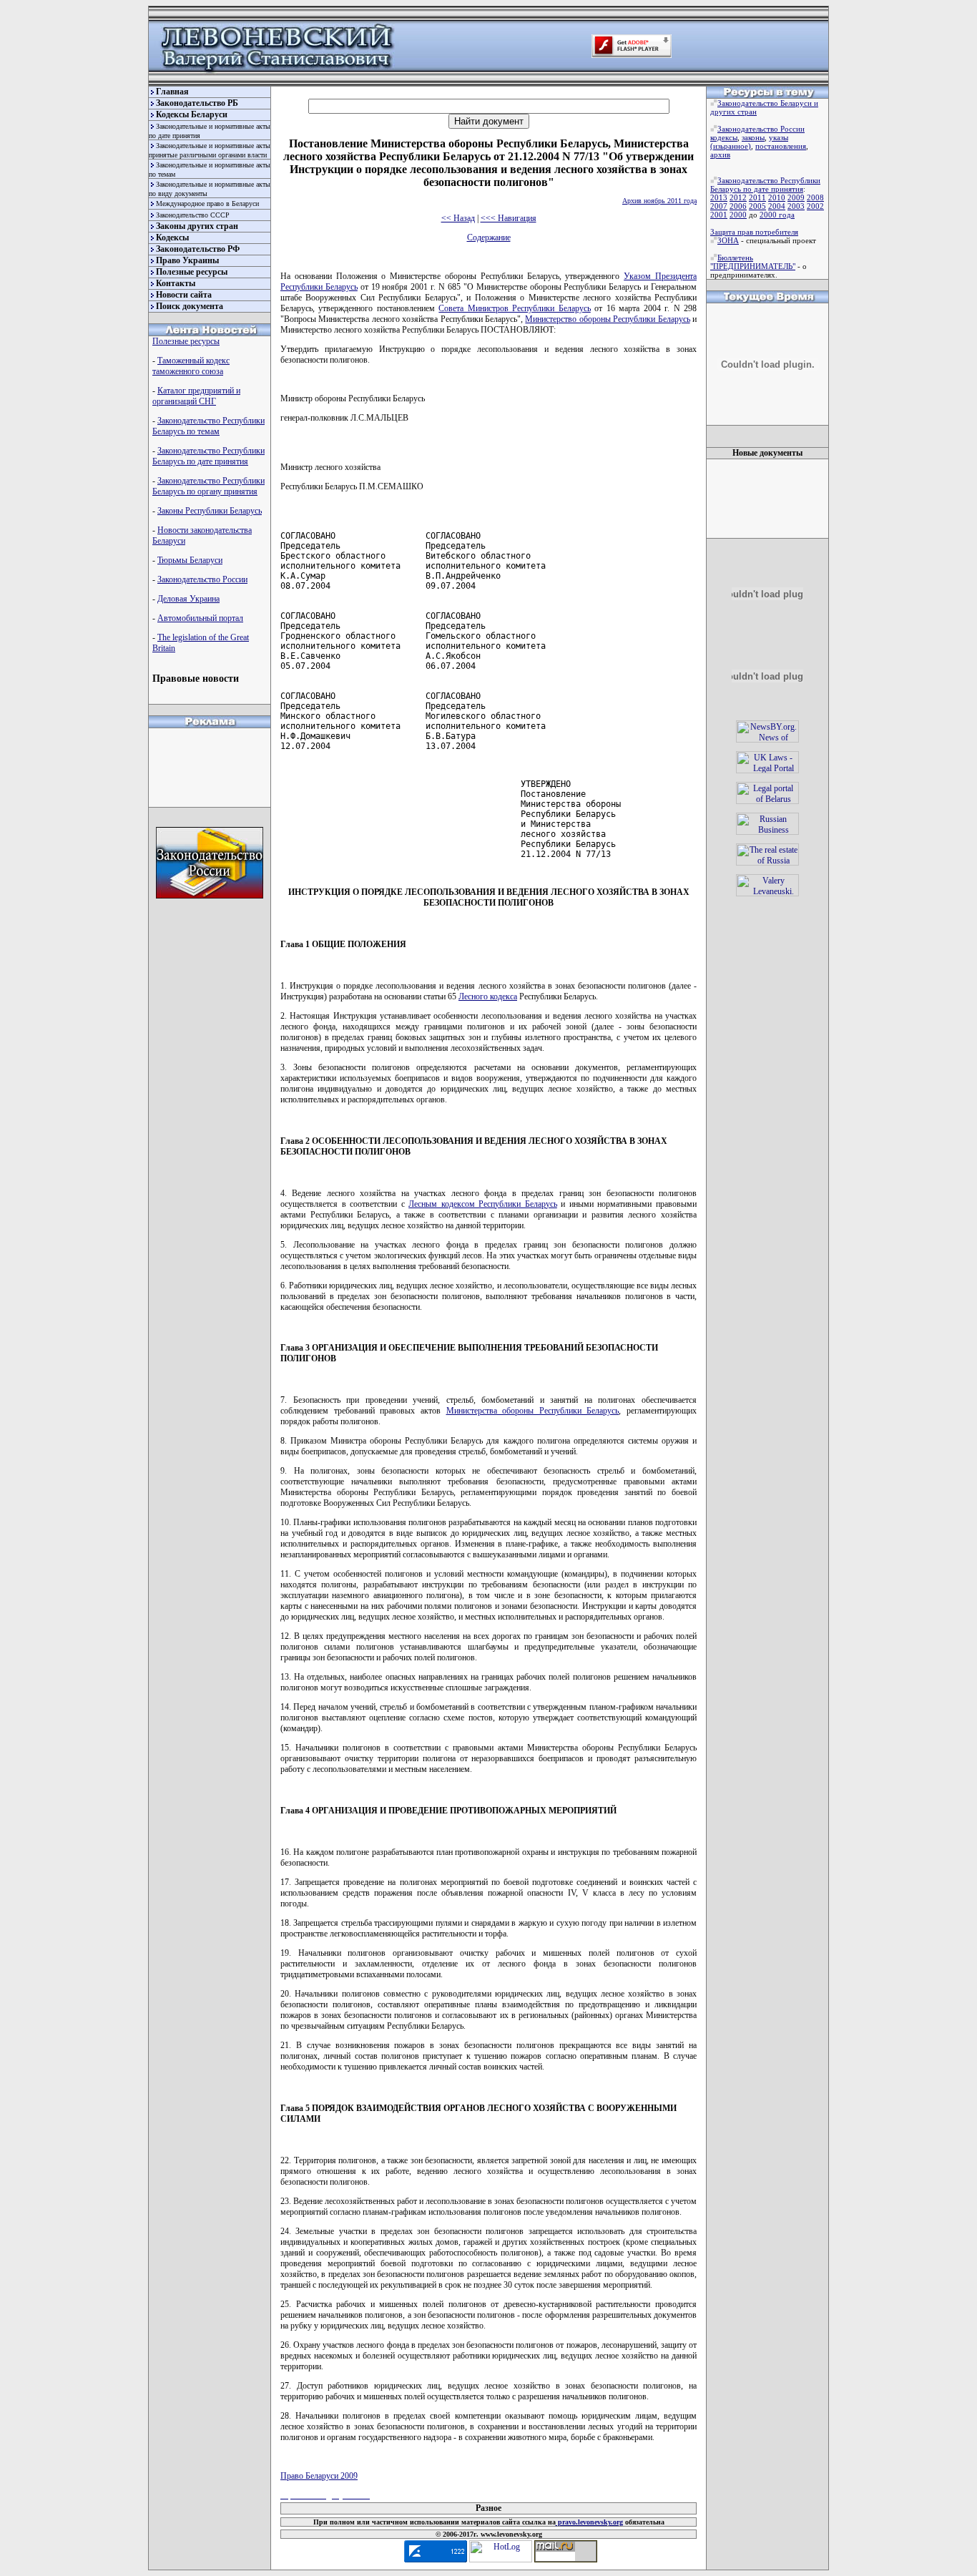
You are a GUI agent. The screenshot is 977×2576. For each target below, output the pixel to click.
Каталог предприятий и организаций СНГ (196, 396)
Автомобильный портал (200, 618)
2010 (777, 197)
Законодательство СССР (193, 215)
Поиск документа (190, 306)
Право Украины (187, 260)
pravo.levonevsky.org (589, 2522)
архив (720, 155)
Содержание (489, 237)
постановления (781, 146)
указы (779, 137)
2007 (719, 206)
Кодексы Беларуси (192, 114)
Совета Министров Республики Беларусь (514, 308)
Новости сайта (184, 295)
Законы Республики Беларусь (210, 511)
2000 (738, 215)
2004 (777, 206)
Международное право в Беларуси (207, 204)
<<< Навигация (509, 218)
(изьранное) (731, 146)
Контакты (176, 283)
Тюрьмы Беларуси (190, 560)
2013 (719, 197)
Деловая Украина (188, 599)
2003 (796, 206)
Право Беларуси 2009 (319, 2476)
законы (753, 137)
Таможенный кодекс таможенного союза (191, 366)
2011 (757, 197)
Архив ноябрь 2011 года (659, 201)
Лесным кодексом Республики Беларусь (483, 1204)
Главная (172, 92)
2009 (796, 197)
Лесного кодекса (488, 996)
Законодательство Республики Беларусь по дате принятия (208, 456)
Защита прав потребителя (754, 232)
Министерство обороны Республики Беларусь (607, 319)
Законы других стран (197, 226)
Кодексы (172, 237)
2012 (738, 197)
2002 (815, 206)
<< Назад (458, 218)
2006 (738, 206)
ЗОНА (728, 240)
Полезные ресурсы (192, 272)
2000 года (777, 215)
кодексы (724, 137)
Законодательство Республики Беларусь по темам (208, 426)
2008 (815, 197)
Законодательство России (202, 579)
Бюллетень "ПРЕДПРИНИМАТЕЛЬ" (753, 262)
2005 (757, 206)
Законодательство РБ (197, 103)
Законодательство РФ (198, 249)
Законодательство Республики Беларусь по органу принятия (208, 486)
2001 (719, 215)
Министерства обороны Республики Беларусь (533, 1411)
